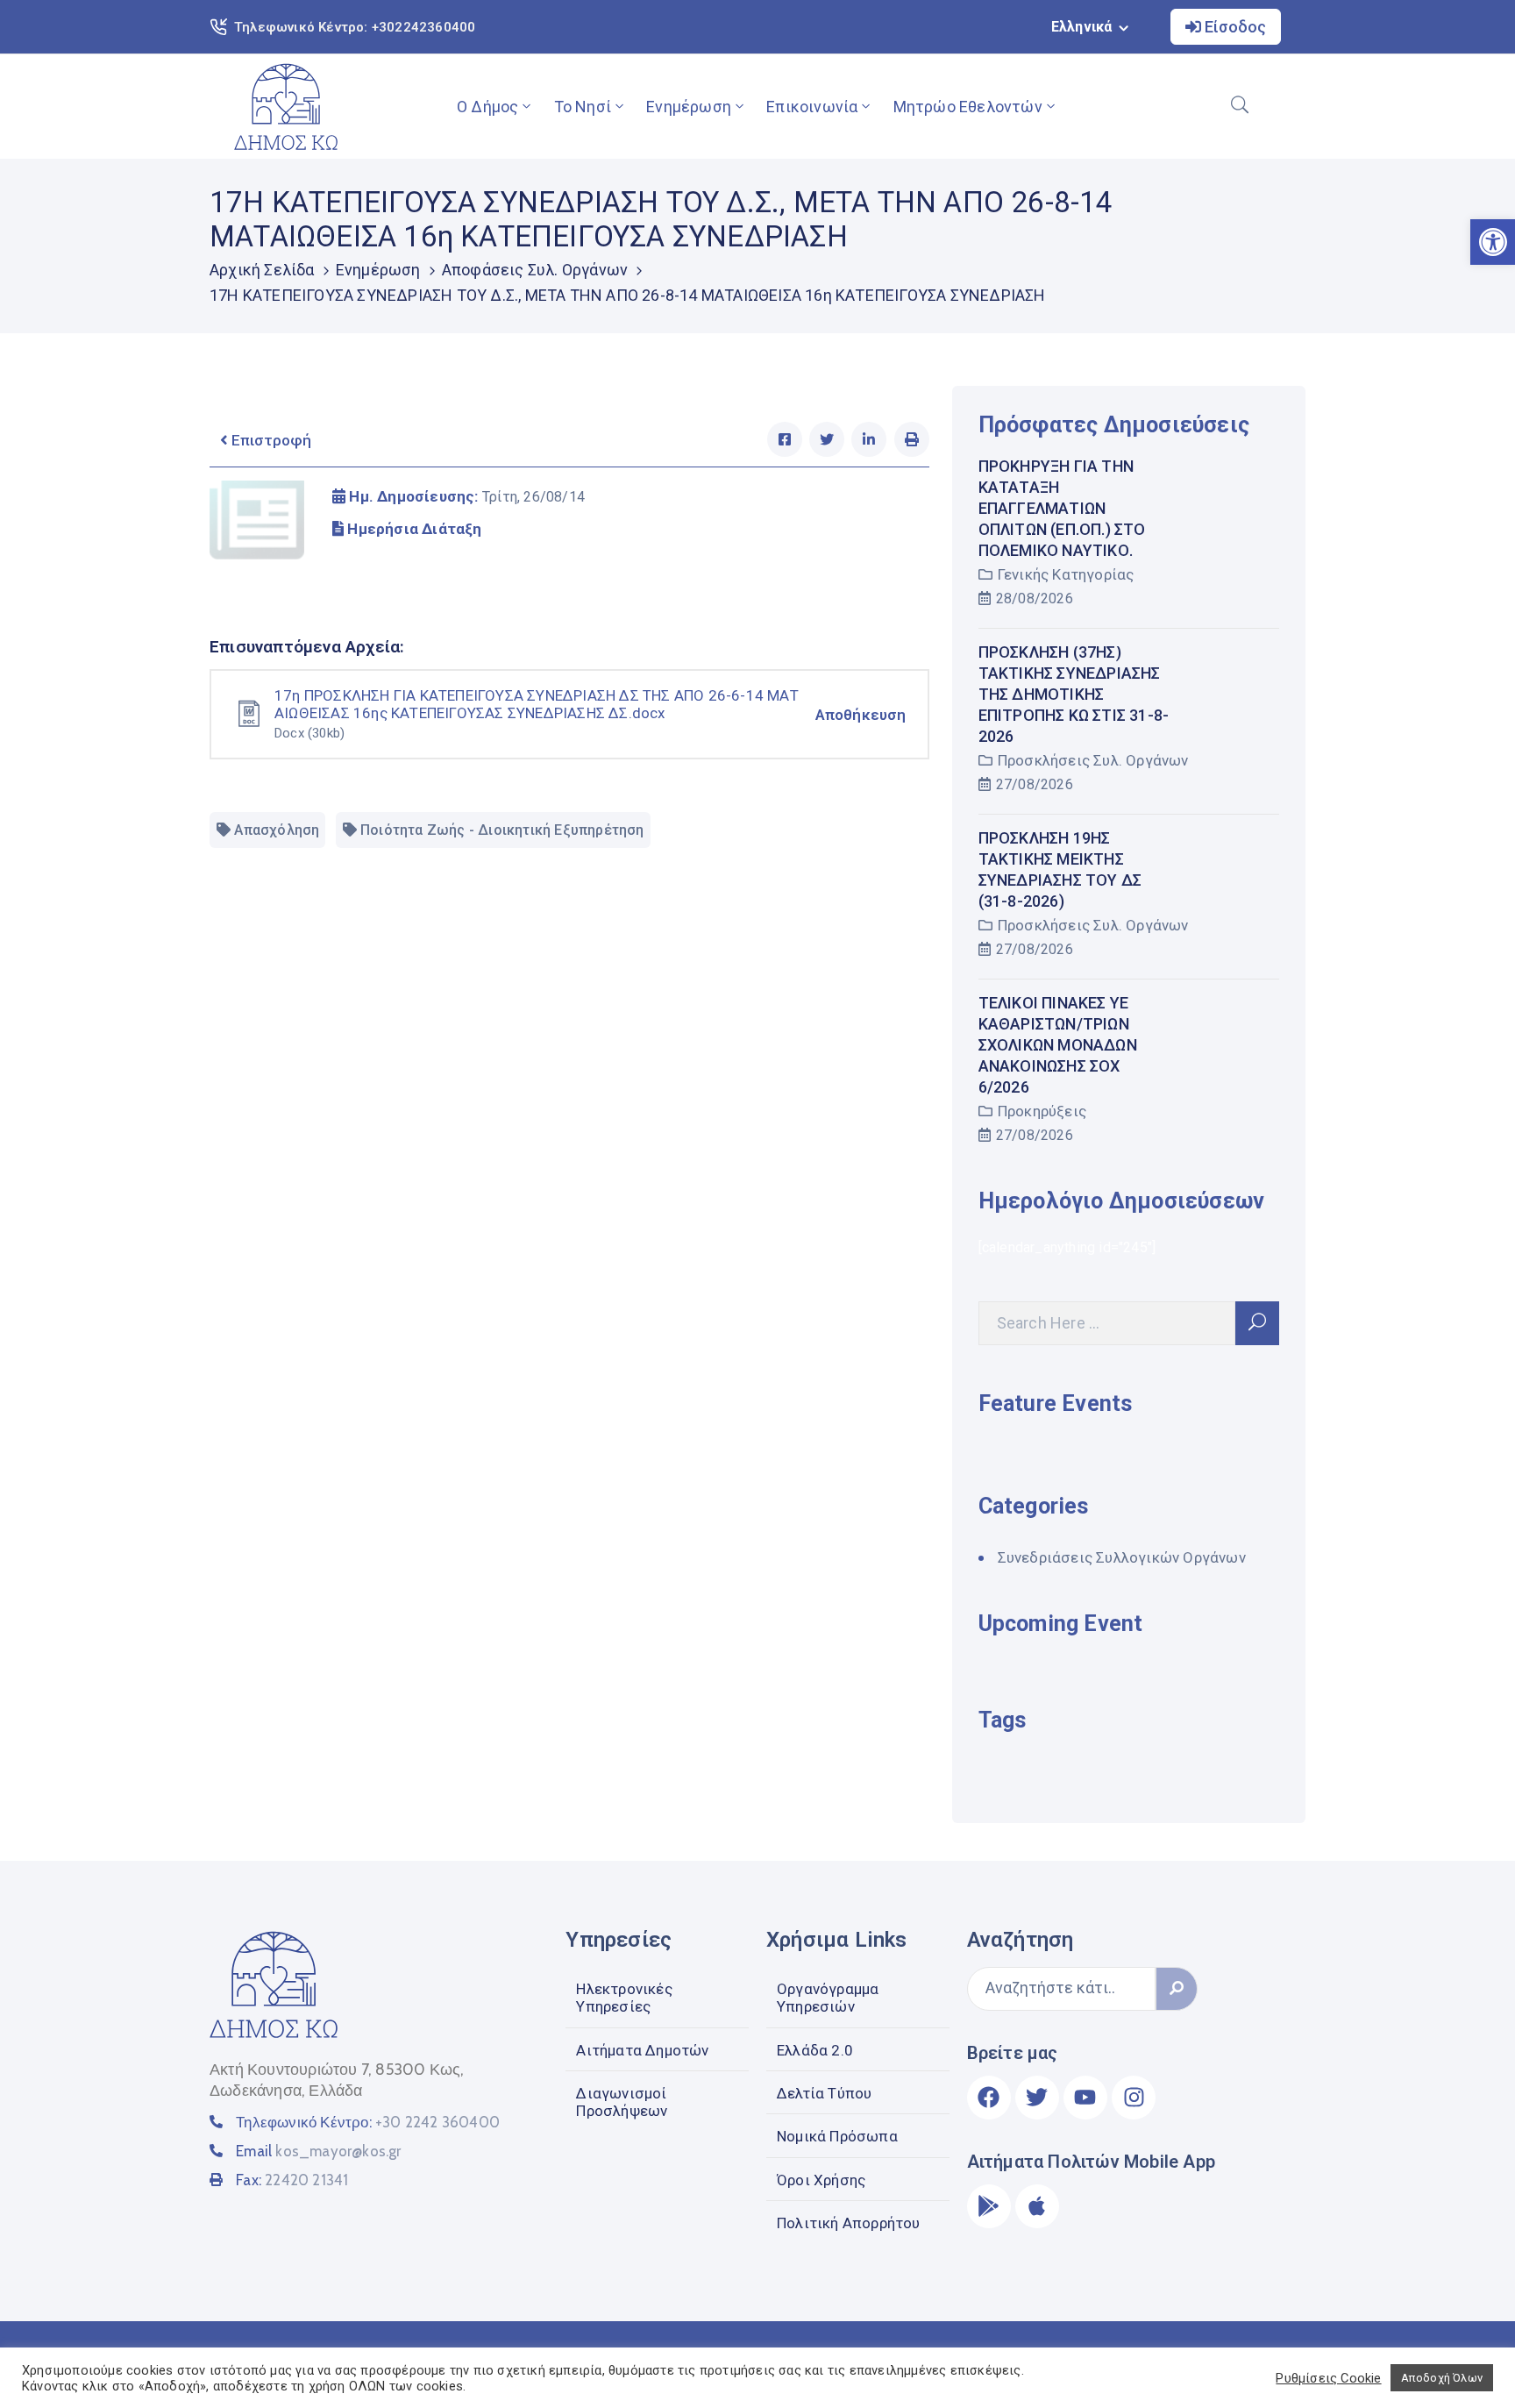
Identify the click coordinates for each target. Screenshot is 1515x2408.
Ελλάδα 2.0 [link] (815, 2050)
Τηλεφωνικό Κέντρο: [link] (368, 2122)
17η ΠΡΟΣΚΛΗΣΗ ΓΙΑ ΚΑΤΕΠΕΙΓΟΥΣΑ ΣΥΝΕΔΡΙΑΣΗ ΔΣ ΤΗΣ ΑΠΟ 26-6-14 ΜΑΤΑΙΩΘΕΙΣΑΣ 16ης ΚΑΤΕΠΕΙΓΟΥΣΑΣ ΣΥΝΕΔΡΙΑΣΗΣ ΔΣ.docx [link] (537, 704)
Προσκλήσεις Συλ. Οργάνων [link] (1093, 760)
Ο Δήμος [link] (487, 107)
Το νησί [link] (583, 107)
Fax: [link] (292, 2180)
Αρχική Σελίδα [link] (262, 270)
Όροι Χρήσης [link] (821, 2180)
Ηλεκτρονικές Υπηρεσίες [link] (624, 1998)
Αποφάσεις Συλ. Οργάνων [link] (535, 270)
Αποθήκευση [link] (861, 715)
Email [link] (318, 2151)
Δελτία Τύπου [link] (824, 2093)
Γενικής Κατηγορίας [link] (1066, 574)
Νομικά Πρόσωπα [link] (837, 2136)
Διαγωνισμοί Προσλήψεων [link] (622, 2102)
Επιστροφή (270, 440)
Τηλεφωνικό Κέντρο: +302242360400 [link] (355, 27)
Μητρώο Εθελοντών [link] (968, 107)
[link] (286, 107)
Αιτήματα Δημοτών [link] (642, 2050)
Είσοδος (1234, 27)
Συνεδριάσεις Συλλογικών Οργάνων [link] (1122, 1557)
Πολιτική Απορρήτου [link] (849, 2223)
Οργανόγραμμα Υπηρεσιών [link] (828, 1998)
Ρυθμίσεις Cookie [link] (1328, 2378)
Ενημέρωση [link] (689, 107)
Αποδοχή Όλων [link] (1442, 2378)
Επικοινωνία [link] (812, 107)
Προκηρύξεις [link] (1042, 1111)
